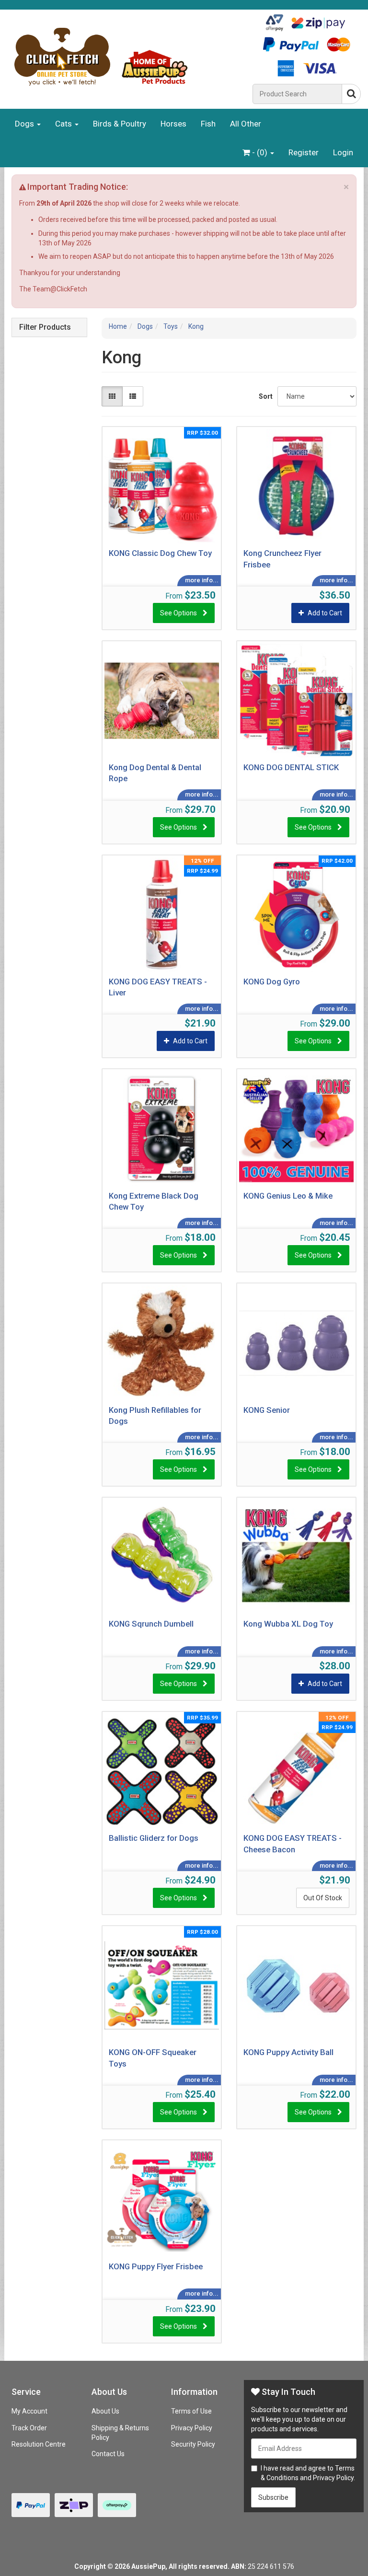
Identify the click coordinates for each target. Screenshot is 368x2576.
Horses (173, 124)
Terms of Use (191, 2411)
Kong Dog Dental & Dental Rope (155, 773)
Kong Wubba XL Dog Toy (288, 1624)
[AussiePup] (126, 57)
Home (118, 326)
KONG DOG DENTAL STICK (291, 767)
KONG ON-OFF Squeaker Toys (153, 2058)
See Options (178, 613)
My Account (29, 2411)
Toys (171, 326)
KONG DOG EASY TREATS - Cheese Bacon (293, 1844)
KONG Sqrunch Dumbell (151, 1624)
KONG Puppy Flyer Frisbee (156, 2266)
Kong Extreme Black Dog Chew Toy (154, 1201)
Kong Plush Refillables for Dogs (155, 1416)
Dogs (25, 124)
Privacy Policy (192, 2428)
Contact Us (108, 2454)
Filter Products (45, 327)
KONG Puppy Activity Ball (288, 2052)
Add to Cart (325, 613)
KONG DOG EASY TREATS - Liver (158, 987)
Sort (264, 396)
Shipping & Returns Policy (120, 2433)
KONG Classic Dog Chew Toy (160, 553)
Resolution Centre (39, 2444)
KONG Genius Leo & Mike (288, 1196)
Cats (64, 124)
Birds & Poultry (120, 124)
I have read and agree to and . (308, 2473)
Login (343, 152)
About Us (105, 2411)
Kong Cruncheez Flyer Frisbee (282, 559)
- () (260, 152)
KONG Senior (267, 1410)
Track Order (29, 2428)
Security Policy (193, 2444)
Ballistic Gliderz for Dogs (154, 1838)
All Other (246, 124)
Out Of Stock (323, 1898)
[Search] (351, 94)
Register (304, 152)
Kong (196, 326)
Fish (208, 124)
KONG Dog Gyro (272, 982)
